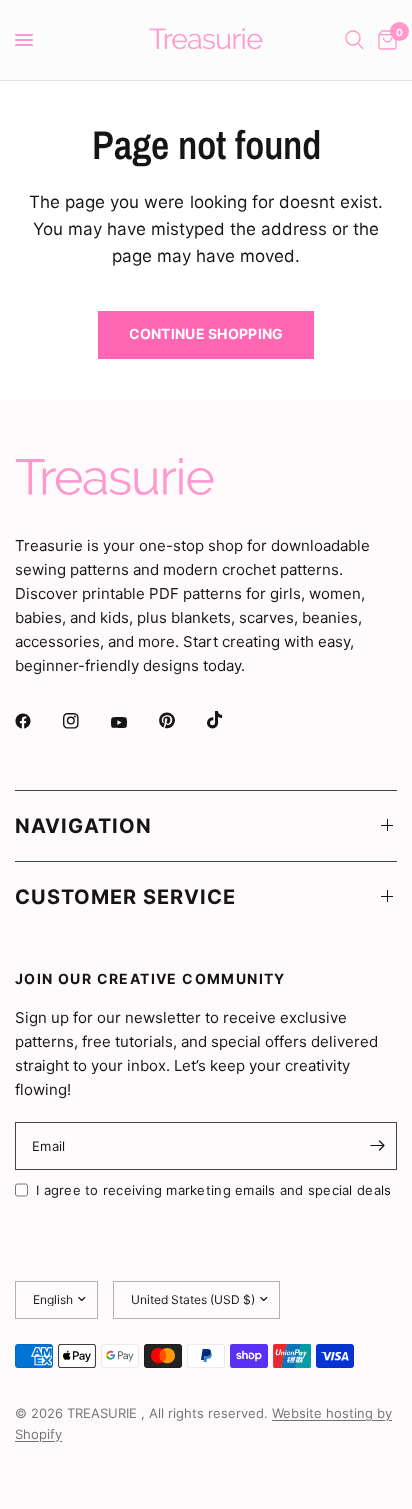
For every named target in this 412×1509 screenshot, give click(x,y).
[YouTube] (133, 723)
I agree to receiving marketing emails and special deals (213, 1190)
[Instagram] (85, 721)
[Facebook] (37, 721)
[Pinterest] (181, 720)
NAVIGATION (83, 826)
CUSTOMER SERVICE (125, 897)
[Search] (354, 40)
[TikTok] (229, 720)
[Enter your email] (377, 1146)
